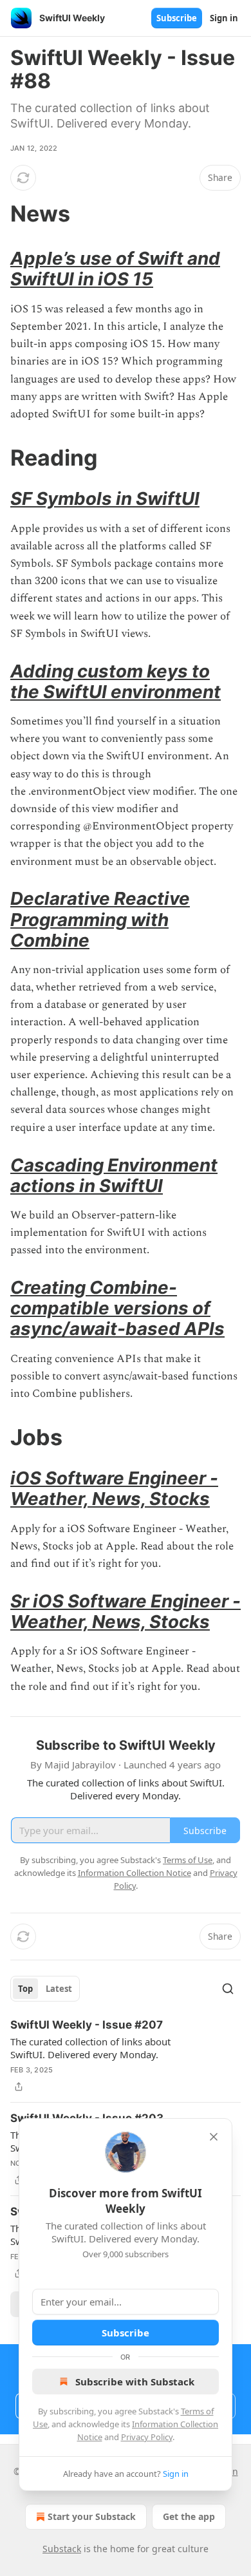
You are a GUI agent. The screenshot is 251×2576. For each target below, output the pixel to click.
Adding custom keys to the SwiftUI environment (116, 681)
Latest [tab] (59, 1989)
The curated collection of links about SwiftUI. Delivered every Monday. (90, 2048)
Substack (62, 2549)
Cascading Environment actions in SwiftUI (114, 1175)
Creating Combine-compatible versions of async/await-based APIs (117, 1308)
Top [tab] (25, 1989)
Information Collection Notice (135, 1873)
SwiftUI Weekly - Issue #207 (87, 2025)
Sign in (224, 18)
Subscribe (177, 18)
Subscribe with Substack (135, 2382)
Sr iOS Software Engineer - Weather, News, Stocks (126, 1611)
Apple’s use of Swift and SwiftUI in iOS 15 (115, 269)
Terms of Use (188, 1860)
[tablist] (45, 1989)
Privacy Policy (147, 2437)
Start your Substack (92, 2516)
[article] (126, 2056)
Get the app (189, 2516)
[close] (214, 2137)
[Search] (228, 1989)
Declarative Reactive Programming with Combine (100, 919)
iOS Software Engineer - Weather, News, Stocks (114, 1488)
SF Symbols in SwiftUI (105, 498)
